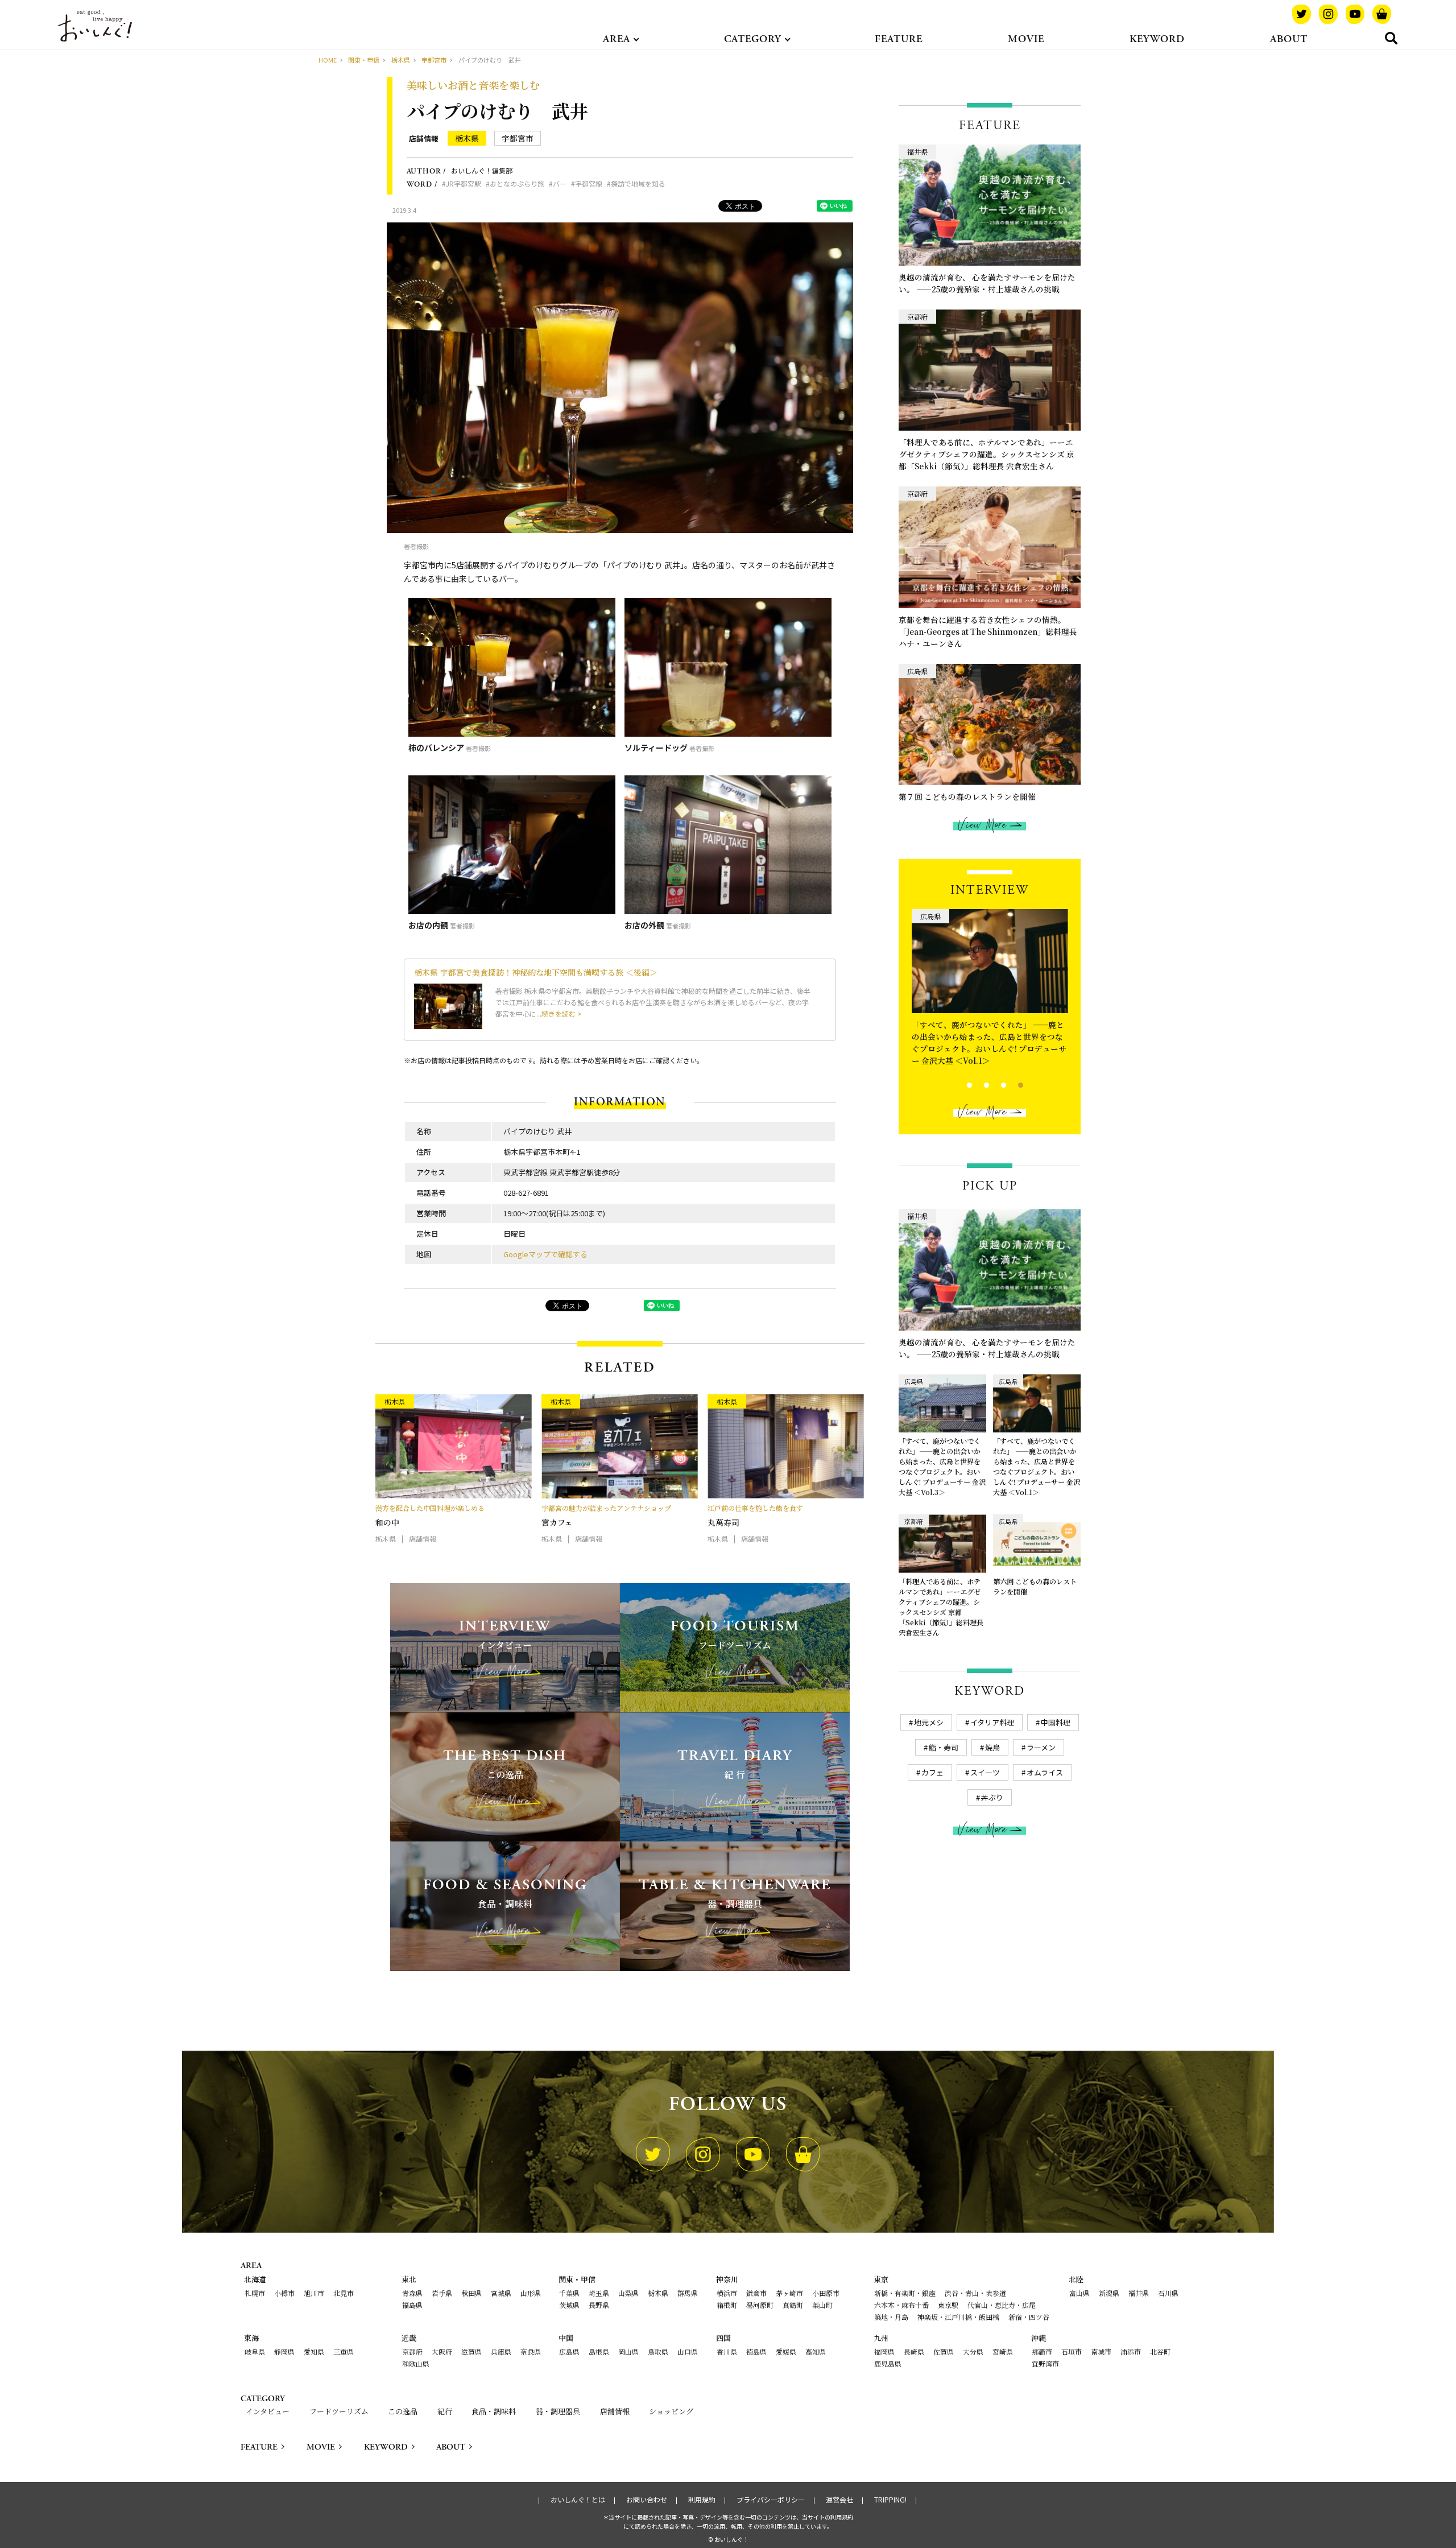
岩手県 (442, 2293)
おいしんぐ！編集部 (482, 170)
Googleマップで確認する (545, 1254)
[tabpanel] (990, 985)
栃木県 (467, 138)
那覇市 (1042, 2351)
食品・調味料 (494, 2411)
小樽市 (284, 2293)
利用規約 (702, 2500)
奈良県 (531, 2351)
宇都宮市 (518, 138)
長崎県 (914, 2351)
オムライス (1045, 1772)
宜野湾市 (1045, 2363)
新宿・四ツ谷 (1029, 2317)
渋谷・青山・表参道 (975, 2293)
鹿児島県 (888, 2363)
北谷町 (1160, 2351)
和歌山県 (416, 2363)
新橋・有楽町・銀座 (905, 2293)
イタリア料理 (992, 1722)
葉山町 (822, 2305)
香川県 (727, 2351)
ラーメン (1041, 1747)
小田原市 (826, 2293)
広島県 (569, 2351)
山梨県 (628, 2293)
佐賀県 (944, 2351)
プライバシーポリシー (771, 2500)
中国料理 (1056, 1722)
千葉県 (569, 2293)
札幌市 (255, 2293)
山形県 (531, 2293)
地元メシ (929, 1722)
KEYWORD (1157, 39)
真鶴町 (793, 2305)
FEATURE (899, 39)
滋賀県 (471, 2351)
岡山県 (628, 2351)
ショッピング (671, 2411)
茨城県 (569, 2305)
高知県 (816, 2351)
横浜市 (727, 2293)
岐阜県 (255, 2351)
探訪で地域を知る (638, 183)
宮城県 (501, 2293)
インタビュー (268, 2411)
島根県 (599, 2351)
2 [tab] (977, 1084)
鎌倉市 (756, 2293)
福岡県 (884, 2351)
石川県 (1168, 2293)
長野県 (599, 2305)
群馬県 (688, 2293)
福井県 (1139, 2293)
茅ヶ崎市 (789, 2293)
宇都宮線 (589, 183)
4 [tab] (1011, 1084)
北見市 (344, 2293)
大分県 (973, 2351)
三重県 (344, 2351)
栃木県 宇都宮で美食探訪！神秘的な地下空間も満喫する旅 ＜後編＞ (536, 972)
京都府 (412, 2351)
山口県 (688, 2351)
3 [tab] (994, 1084)
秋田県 (471, 2293)
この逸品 (403, 2411)
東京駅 (948, 2305)
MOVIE (1026, 39)
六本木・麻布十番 (901, 2305)
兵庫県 (501, 2351)
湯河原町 (760, 2305)
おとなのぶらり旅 (517, 183)
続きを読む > (562, 1013)
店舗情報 (424, 139)
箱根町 (727, 2305)
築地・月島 (891, 2317)
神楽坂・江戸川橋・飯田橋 (958, 2317)
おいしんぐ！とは (578, 2500)
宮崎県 (1003, 2351)
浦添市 (1131, 2351)
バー (560, 183)
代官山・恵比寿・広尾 (1002, 2305)
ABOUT (1289, 39)
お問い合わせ (647, 2500)
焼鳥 (992, 1747)
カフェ (932, 1772)
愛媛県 (786, 2351)
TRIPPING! (890, 2500)
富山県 (1079, 2293)
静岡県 (284, 2351)
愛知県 (314, 2351)
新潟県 (1109, 2293)
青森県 (412, 2293)
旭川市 (314, 2293)
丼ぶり (992, 1797)
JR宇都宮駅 (464, 183)
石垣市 (1072, 2351)
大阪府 (442, 2351)
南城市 (1101, 2351)
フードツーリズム (339, 2411)
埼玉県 (599, 2293)
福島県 (412, 2305)
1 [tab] (960, 1084)
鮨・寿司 (944, 1747)
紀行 (445, 2411)
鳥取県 (658, 2351)
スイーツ (985, 1772)
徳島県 (756, 2351)
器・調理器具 (558, 2411)
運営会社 (839, 2500)
